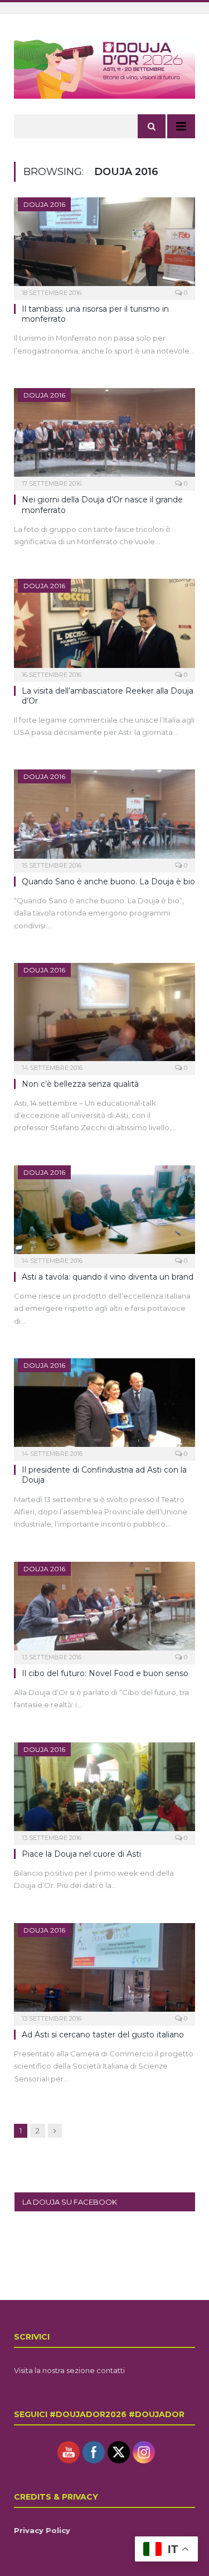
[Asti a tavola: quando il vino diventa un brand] (104, 1213)
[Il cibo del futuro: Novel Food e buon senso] (104, 1609)
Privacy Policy (42, 2530)
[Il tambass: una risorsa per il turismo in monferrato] (104, 245)
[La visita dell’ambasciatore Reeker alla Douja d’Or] (104, 626)
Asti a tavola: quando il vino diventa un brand (108, 1277)
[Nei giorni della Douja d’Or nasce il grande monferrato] (104, 436)
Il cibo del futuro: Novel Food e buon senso (105, 1673)
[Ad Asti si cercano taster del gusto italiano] (104, 1971)
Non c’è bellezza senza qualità (80, 1084)
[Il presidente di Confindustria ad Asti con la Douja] (104, 1406)
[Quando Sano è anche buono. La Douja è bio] (104, 817)
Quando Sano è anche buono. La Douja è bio (108, 882)
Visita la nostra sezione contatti (69, 2370)
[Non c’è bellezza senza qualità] (104, 1015)
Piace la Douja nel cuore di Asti (81, 1854)
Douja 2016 (44, 204)
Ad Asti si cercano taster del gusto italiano (103, 2035)
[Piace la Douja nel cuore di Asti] (104, 1790)
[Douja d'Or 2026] (104, 67)
